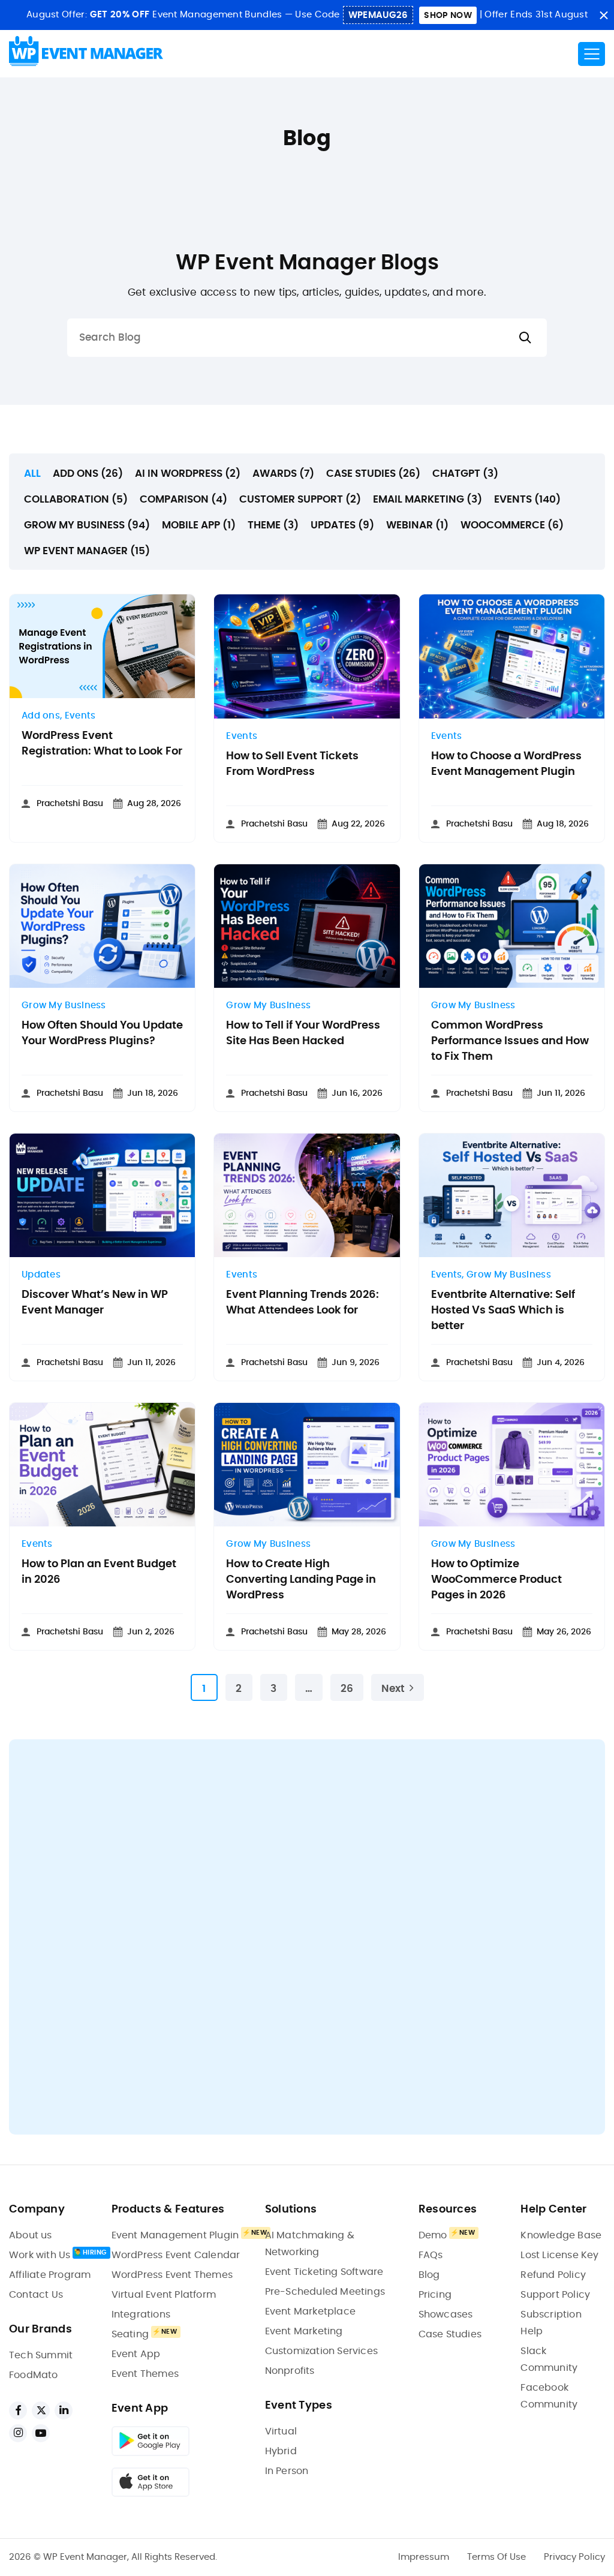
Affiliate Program (50, 2275)
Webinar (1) (417, 525)
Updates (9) (342, 525)
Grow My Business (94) (87, 525)
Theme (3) (273, 525)
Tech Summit (41, 2355)
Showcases (446, 2315)
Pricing (435, 2295)
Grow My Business (64, 1006)
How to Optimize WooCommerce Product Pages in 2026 (496, 1580)
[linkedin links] (64, 2410)
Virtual (281, 2431)
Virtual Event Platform (164, 2295)
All (32, 474)
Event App (136, 2354)
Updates (41, 1275)
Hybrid (281, 2451)
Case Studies (450, 2334)
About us (31, 2235)
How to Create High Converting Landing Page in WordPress (301, 1580)
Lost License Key (559, 2255)
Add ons (41, 716)
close (604, 15)
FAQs (431, 2255)
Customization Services (321, 2351)
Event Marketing (304, 2331)
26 (347, 1689)
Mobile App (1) (199, 525)
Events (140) (527, 499)
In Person (287, 2471)
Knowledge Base (561, 2235)
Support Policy (555, 2295)
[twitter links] (41, 2410)
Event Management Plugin (175, 2235)
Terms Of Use (496, 2557)
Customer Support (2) (300, 499)
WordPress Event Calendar (176, 2255)
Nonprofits (290, 2371)
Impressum (424, 2557)
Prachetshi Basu (70, 804)
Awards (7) (283, 474)
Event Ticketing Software (324, 2272)
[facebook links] (18, 2410)
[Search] (525, 338)
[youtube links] (41, 2433)
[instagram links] (18, 2433)
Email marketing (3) (428, 499)
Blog (429, 2275)
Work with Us (40, 2255)
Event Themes (145, 2374)
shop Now (448, 16)
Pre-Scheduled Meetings (325, 2292)
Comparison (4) (183, 499)
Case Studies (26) (373, 474)
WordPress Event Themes (172, 2275)
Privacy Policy (574, 2557)
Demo (433, 2235)
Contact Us (36, 2295)
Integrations (141, 2315)
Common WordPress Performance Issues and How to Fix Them (510, 1041)
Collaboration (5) (76, 499)
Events (80, 716)
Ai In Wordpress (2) (188, 474)
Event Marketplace (310, 2312)
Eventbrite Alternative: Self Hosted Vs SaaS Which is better (503, 1310)
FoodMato (34, 2375)
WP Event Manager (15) (87, 551)
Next (393, 1689)
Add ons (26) (88, 474)
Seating (130, 2334)
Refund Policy (553, 2275)
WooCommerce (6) (512, 525)
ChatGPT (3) (465, 474)
